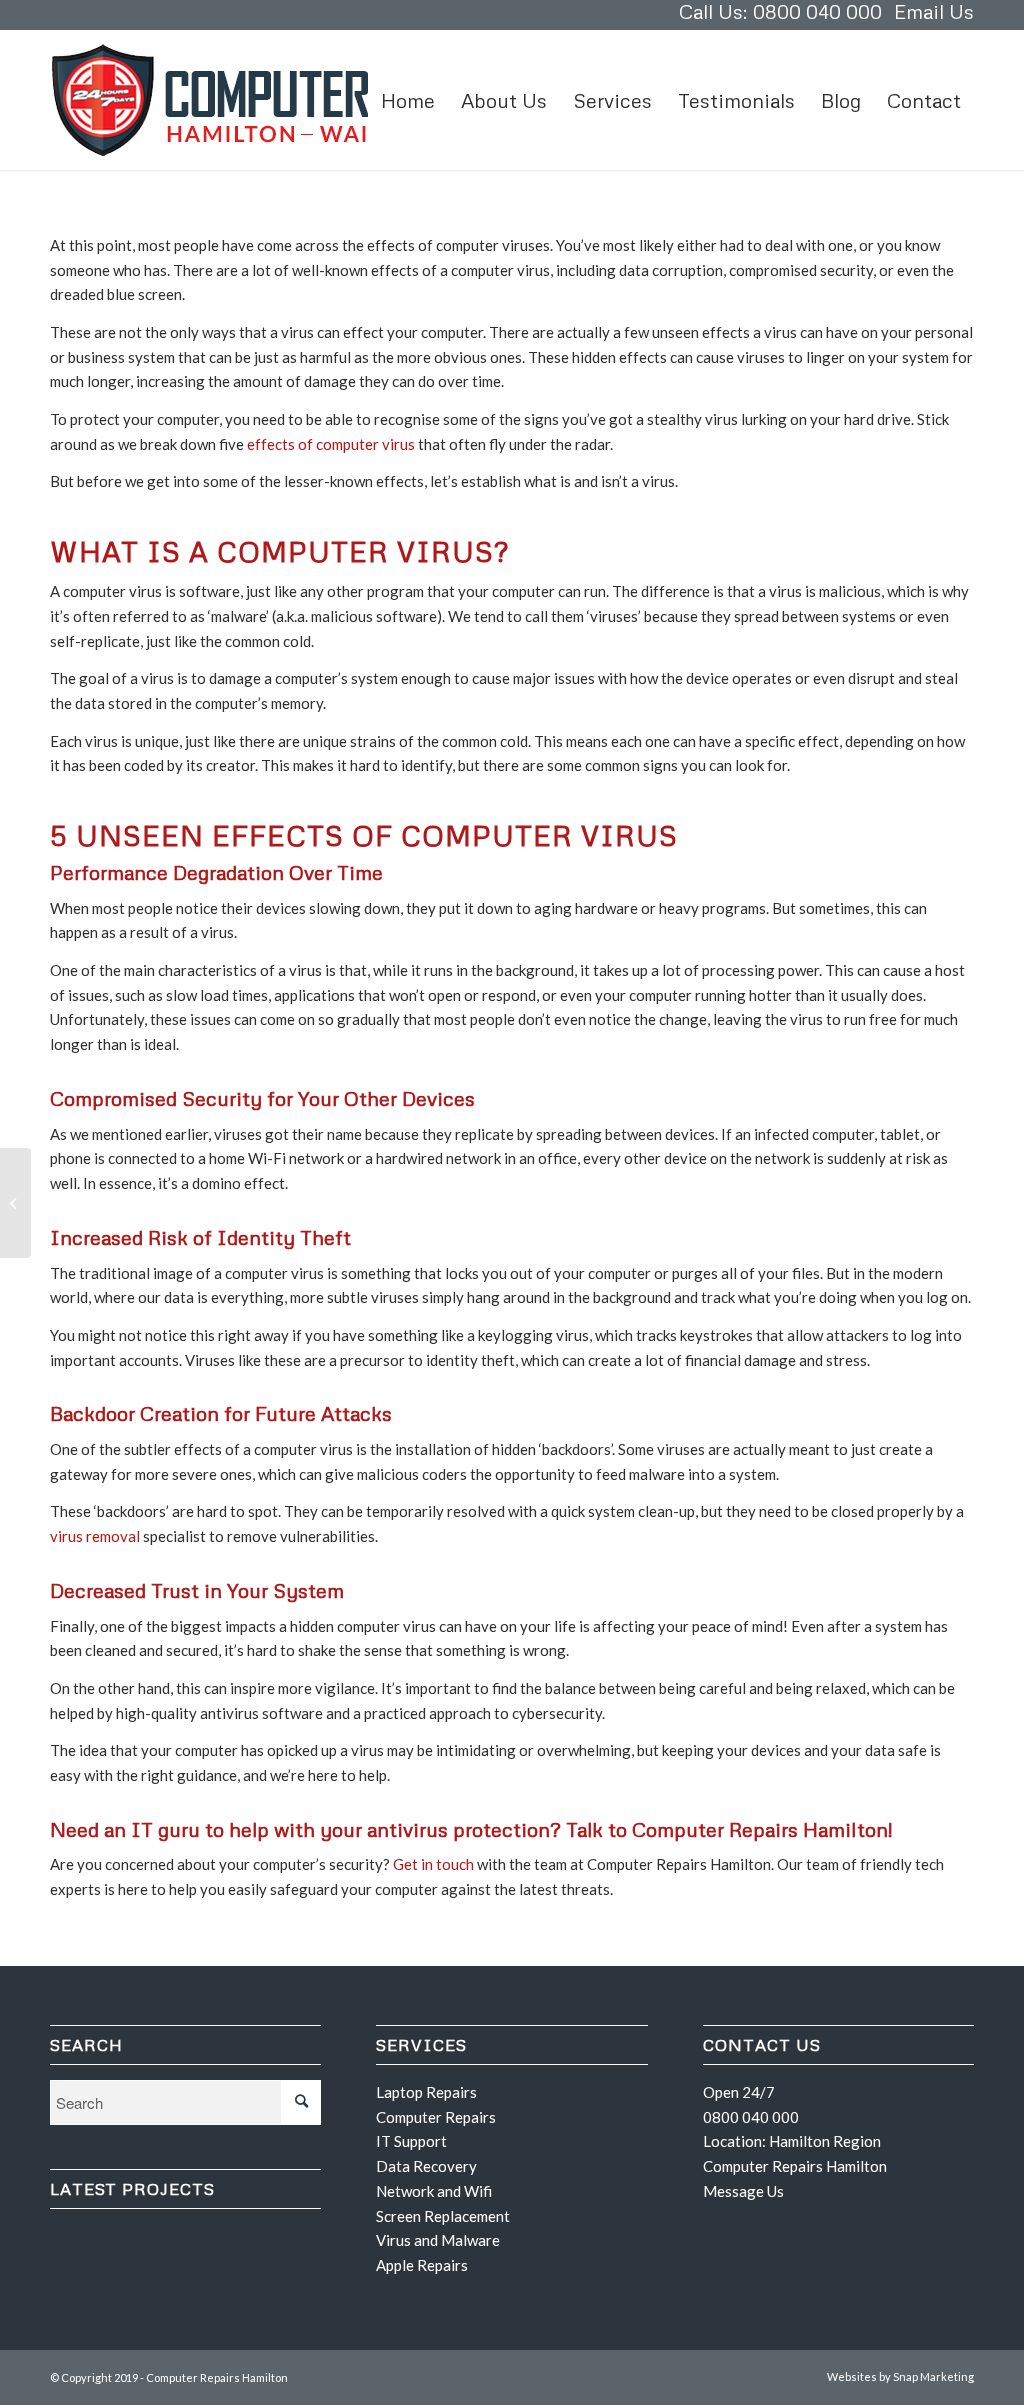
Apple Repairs (422, 2265)
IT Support (411, 2141)
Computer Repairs (436, 2117)
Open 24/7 (739, 2092)
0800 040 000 (751, 2117)
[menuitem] (408, 100)
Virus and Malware (438, 2240)
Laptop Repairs (426, 2092)
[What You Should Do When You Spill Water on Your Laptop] (15, 1203)
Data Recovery (426, 2166)
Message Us (743, 2191)
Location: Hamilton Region (792, 2141)
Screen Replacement (443, 2216)
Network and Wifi (434, 2191)
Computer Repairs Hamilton (795, 2166)
